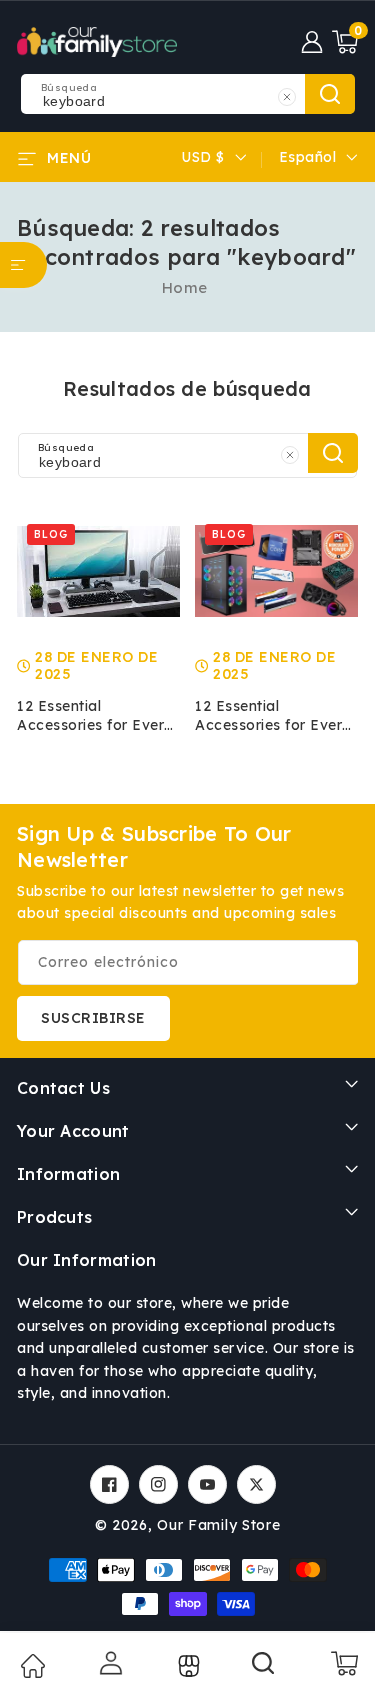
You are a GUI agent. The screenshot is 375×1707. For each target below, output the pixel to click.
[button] (345, 42)
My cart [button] (343, 1663)
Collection (186, 1666)
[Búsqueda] (333, 453)
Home (185, 287)
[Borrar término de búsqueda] (287, 96)
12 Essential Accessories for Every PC (95, 716)
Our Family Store (218, 1525)
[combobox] (187, 94)
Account (109, 1663)
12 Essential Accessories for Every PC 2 (273, 716)
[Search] (264, 1670)
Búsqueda (330, 94)
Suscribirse (93, 1018)
